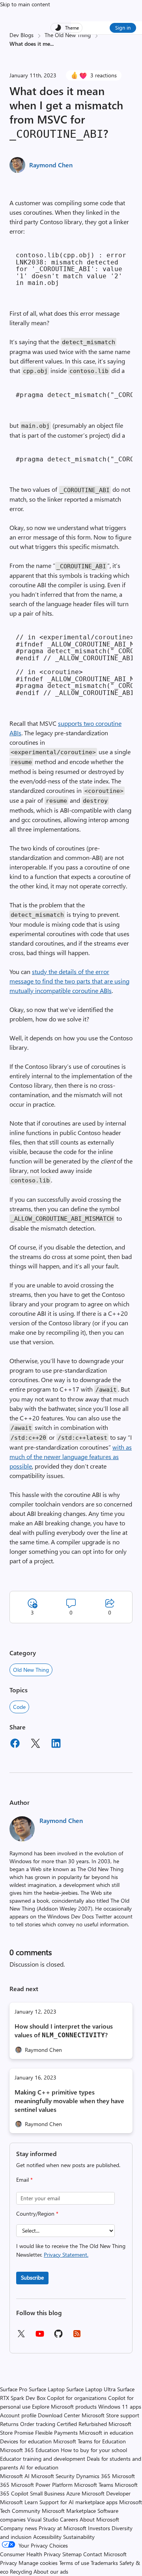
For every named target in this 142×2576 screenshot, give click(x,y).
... (52, 44)
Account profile (18, 2415)
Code (19, 1707)
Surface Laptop (47, 2389)
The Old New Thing (68, 35)
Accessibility (47, 2537)
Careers (69, 2519)
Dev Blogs (21, 35)
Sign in (123, 27)
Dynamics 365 (93, 2476)
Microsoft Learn (19, 2502)
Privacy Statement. (66, 2255)
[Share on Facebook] (15, 1744)
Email (24, 2180)
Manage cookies (38, 2563)
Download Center (59, 2415)
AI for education (39, 2467)
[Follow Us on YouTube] (40, 2337)
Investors (99, 2528)
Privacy (9, 2563)
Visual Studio (43, 2519)
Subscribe (32, 2277)
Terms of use (74, 2563)
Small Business (47, 2493)
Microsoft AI (15, 2476)
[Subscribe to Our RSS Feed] (77, 2336)
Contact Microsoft (105, 2554)
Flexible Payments (56, 2433)
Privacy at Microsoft (63, 2528)
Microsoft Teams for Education (90, 2441)
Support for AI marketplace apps (78, 2502)
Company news (19, 2528)
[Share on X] (35, 1744)
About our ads (51, 2571)
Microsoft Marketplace (69, 2511)
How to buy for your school (94, 2450)
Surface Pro (14, 2389)
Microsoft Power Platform (42, 2485)
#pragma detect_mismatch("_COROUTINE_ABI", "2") (74, 459)
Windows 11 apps (120, 2406)
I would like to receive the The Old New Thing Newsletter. (71, 2250)
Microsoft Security (53, 2476)
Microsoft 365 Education (30, 2450)
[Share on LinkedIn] (56, 1744)
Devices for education (26, 2441)
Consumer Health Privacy (30, 2554)
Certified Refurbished (82, 2424)
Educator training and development (43, 2459)
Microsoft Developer (106, 2493)
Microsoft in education (106, 2433)
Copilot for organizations (77, 2398)
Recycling (21, 2571)
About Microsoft (99, 2519)
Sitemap (72, 2554)
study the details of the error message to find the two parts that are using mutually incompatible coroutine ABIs (69, 981)
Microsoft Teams (94, 2485)
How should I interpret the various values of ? (64, 2030)
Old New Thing (31, 1670)
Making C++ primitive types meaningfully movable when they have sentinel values (69, 2101)
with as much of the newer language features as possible (71, 1457)
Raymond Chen (51, 165)
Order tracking (38, 2424)
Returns (9, 2424)
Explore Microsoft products (64, 2406)
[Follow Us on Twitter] (21, 2336)
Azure (73, 2493)
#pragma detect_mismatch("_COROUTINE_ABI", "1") (74, 395)
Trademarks (104, 2563)
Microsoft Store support (110, 2415)
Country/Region (37, 2213)
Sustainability (79, 2537)
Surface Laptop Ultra (91, 2389)
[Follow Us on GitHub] (58, 2336)
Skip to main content (25, 4)
